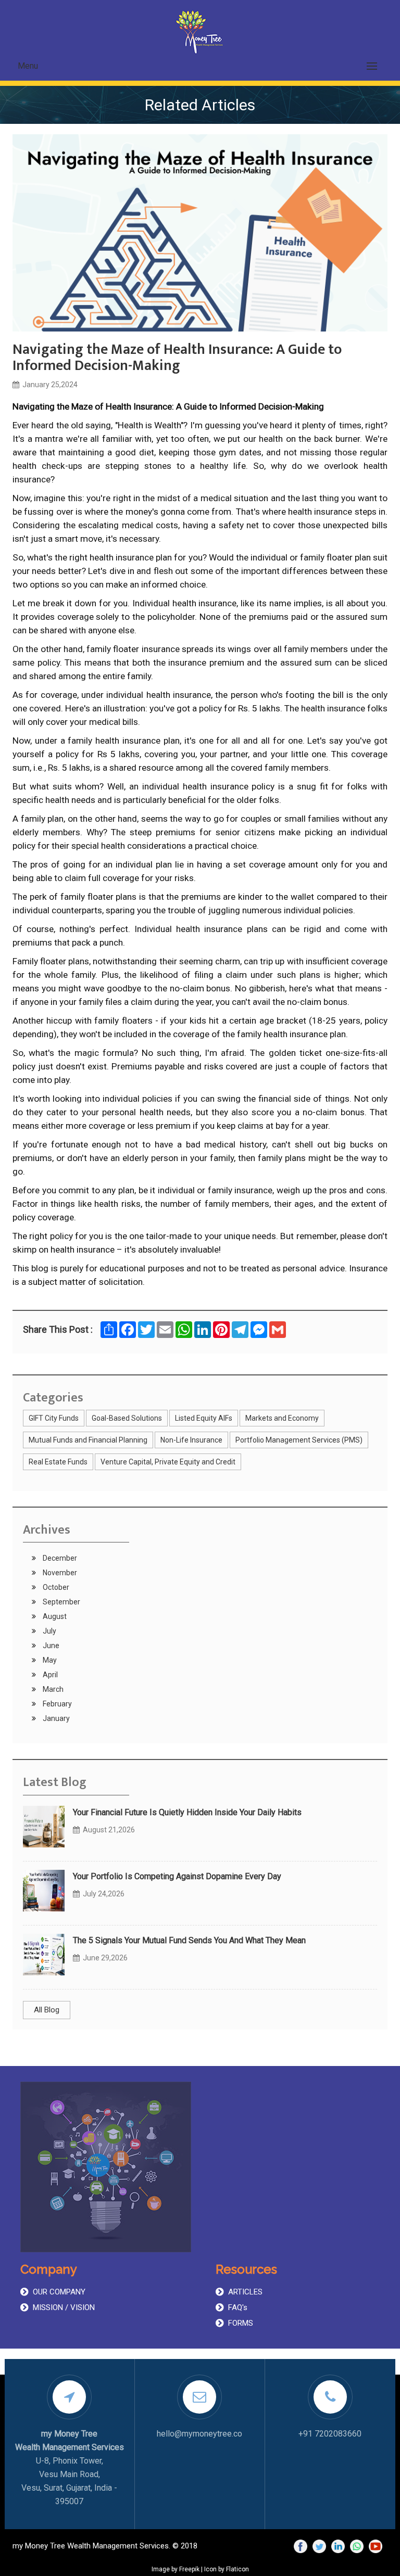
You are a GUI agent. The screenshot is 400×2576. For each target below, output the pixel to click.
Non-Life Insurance (191, 1440)
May (49, 1660)
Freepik (189, 2569)
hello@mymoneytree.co (199, 2434)
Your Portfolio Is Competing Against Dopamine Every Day (177, 1876)
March (52, 1689)
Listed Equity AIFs (204, 1418)
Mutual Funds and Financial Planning (88, 1440)
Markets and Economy (282, 1418)
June (50, 1646)
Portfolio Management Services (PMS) (299, 1440)
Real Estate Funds (58, 1462)
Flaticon (238, 2569)
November (59, 1573)
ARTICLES (245, 2292)
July (49, 1631)
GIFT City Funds (54, 1418)
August (54, 1616)
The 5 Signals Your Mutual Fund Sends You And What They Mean (189, 1940)
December (59, 1558)
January (55, 1718)
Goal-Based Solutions (127, 1418)
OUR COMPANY (59, 2292)
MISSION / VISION (64, 2307)
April (49, 1675)
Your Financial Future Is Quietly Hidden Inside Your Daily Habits (187, 1812)
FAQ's (238, 2307)
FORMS (241, 2323)
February (57, 1704)
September (61, 1602)
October (55, 1587)
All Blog (47, 2010)
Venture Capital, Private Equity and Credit (168, 1462)
